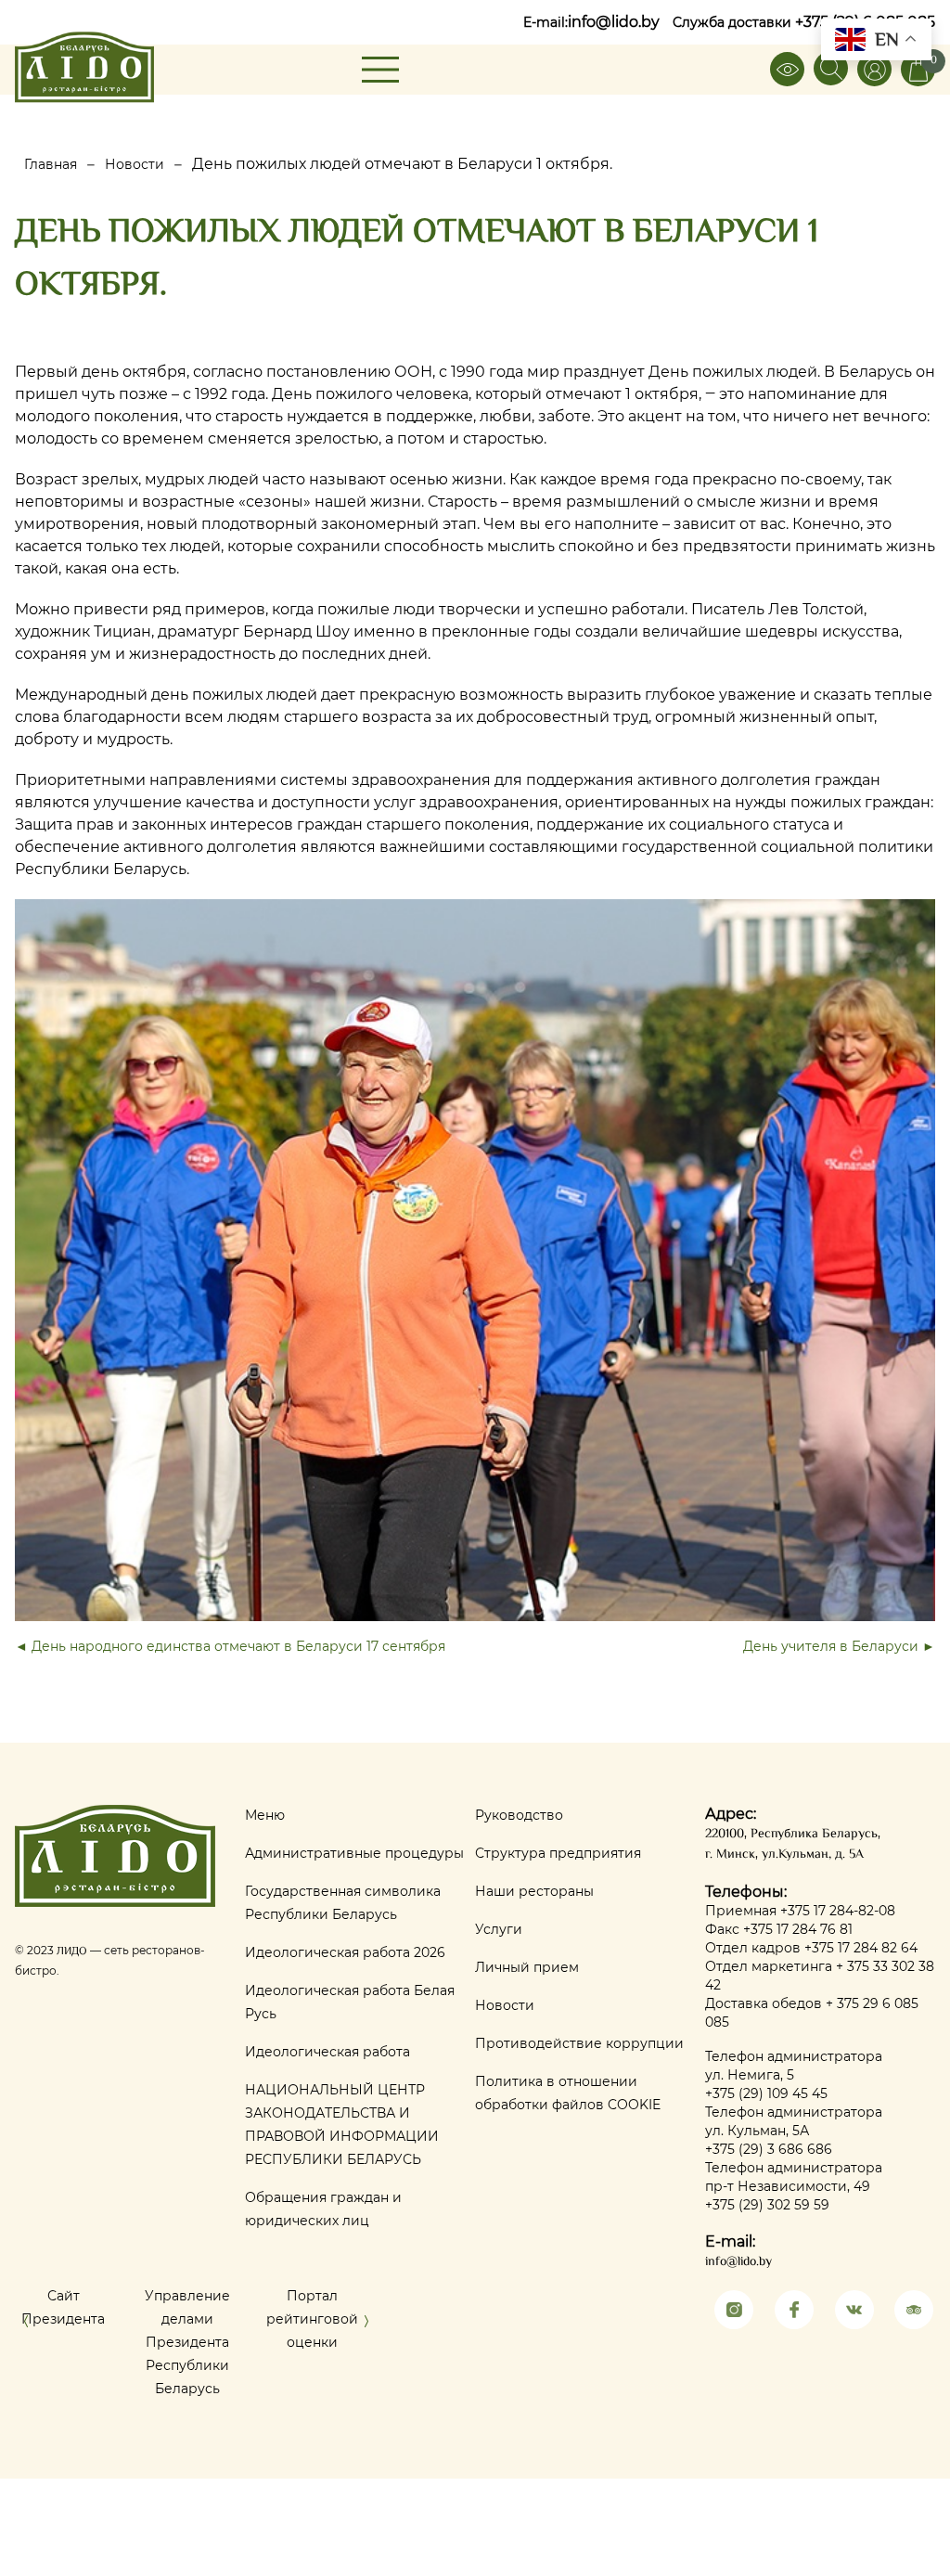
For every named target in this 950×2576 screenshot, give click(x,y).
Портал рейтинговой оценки (312, 2319)
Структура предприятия (558, 1853)
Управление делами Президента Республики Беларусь (187, 2342)
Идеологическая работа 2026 (345, 1952)
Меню (265, 1815)
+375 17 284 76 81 (798, 1929)
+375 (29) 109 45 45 (766, 2093)
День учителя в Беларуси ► (839, 1646)
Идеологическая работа (327, 2052)
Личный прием (527, 1967)
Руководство (519, 1815)
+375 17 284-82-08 (838, 1911)
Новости (505, 2005)
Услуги (499, 1929)
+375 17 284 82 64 (861, 1948)
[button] (26, 2325)
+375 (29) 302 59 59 (767, 2205)
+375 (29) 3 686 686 (769, 2149)
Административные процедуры (354, 1853)
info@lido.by (614, 22)
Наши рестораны (534, 1891)
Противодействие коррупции (579, 2043)
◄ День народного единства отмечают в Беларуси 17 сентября (230, 1646)
